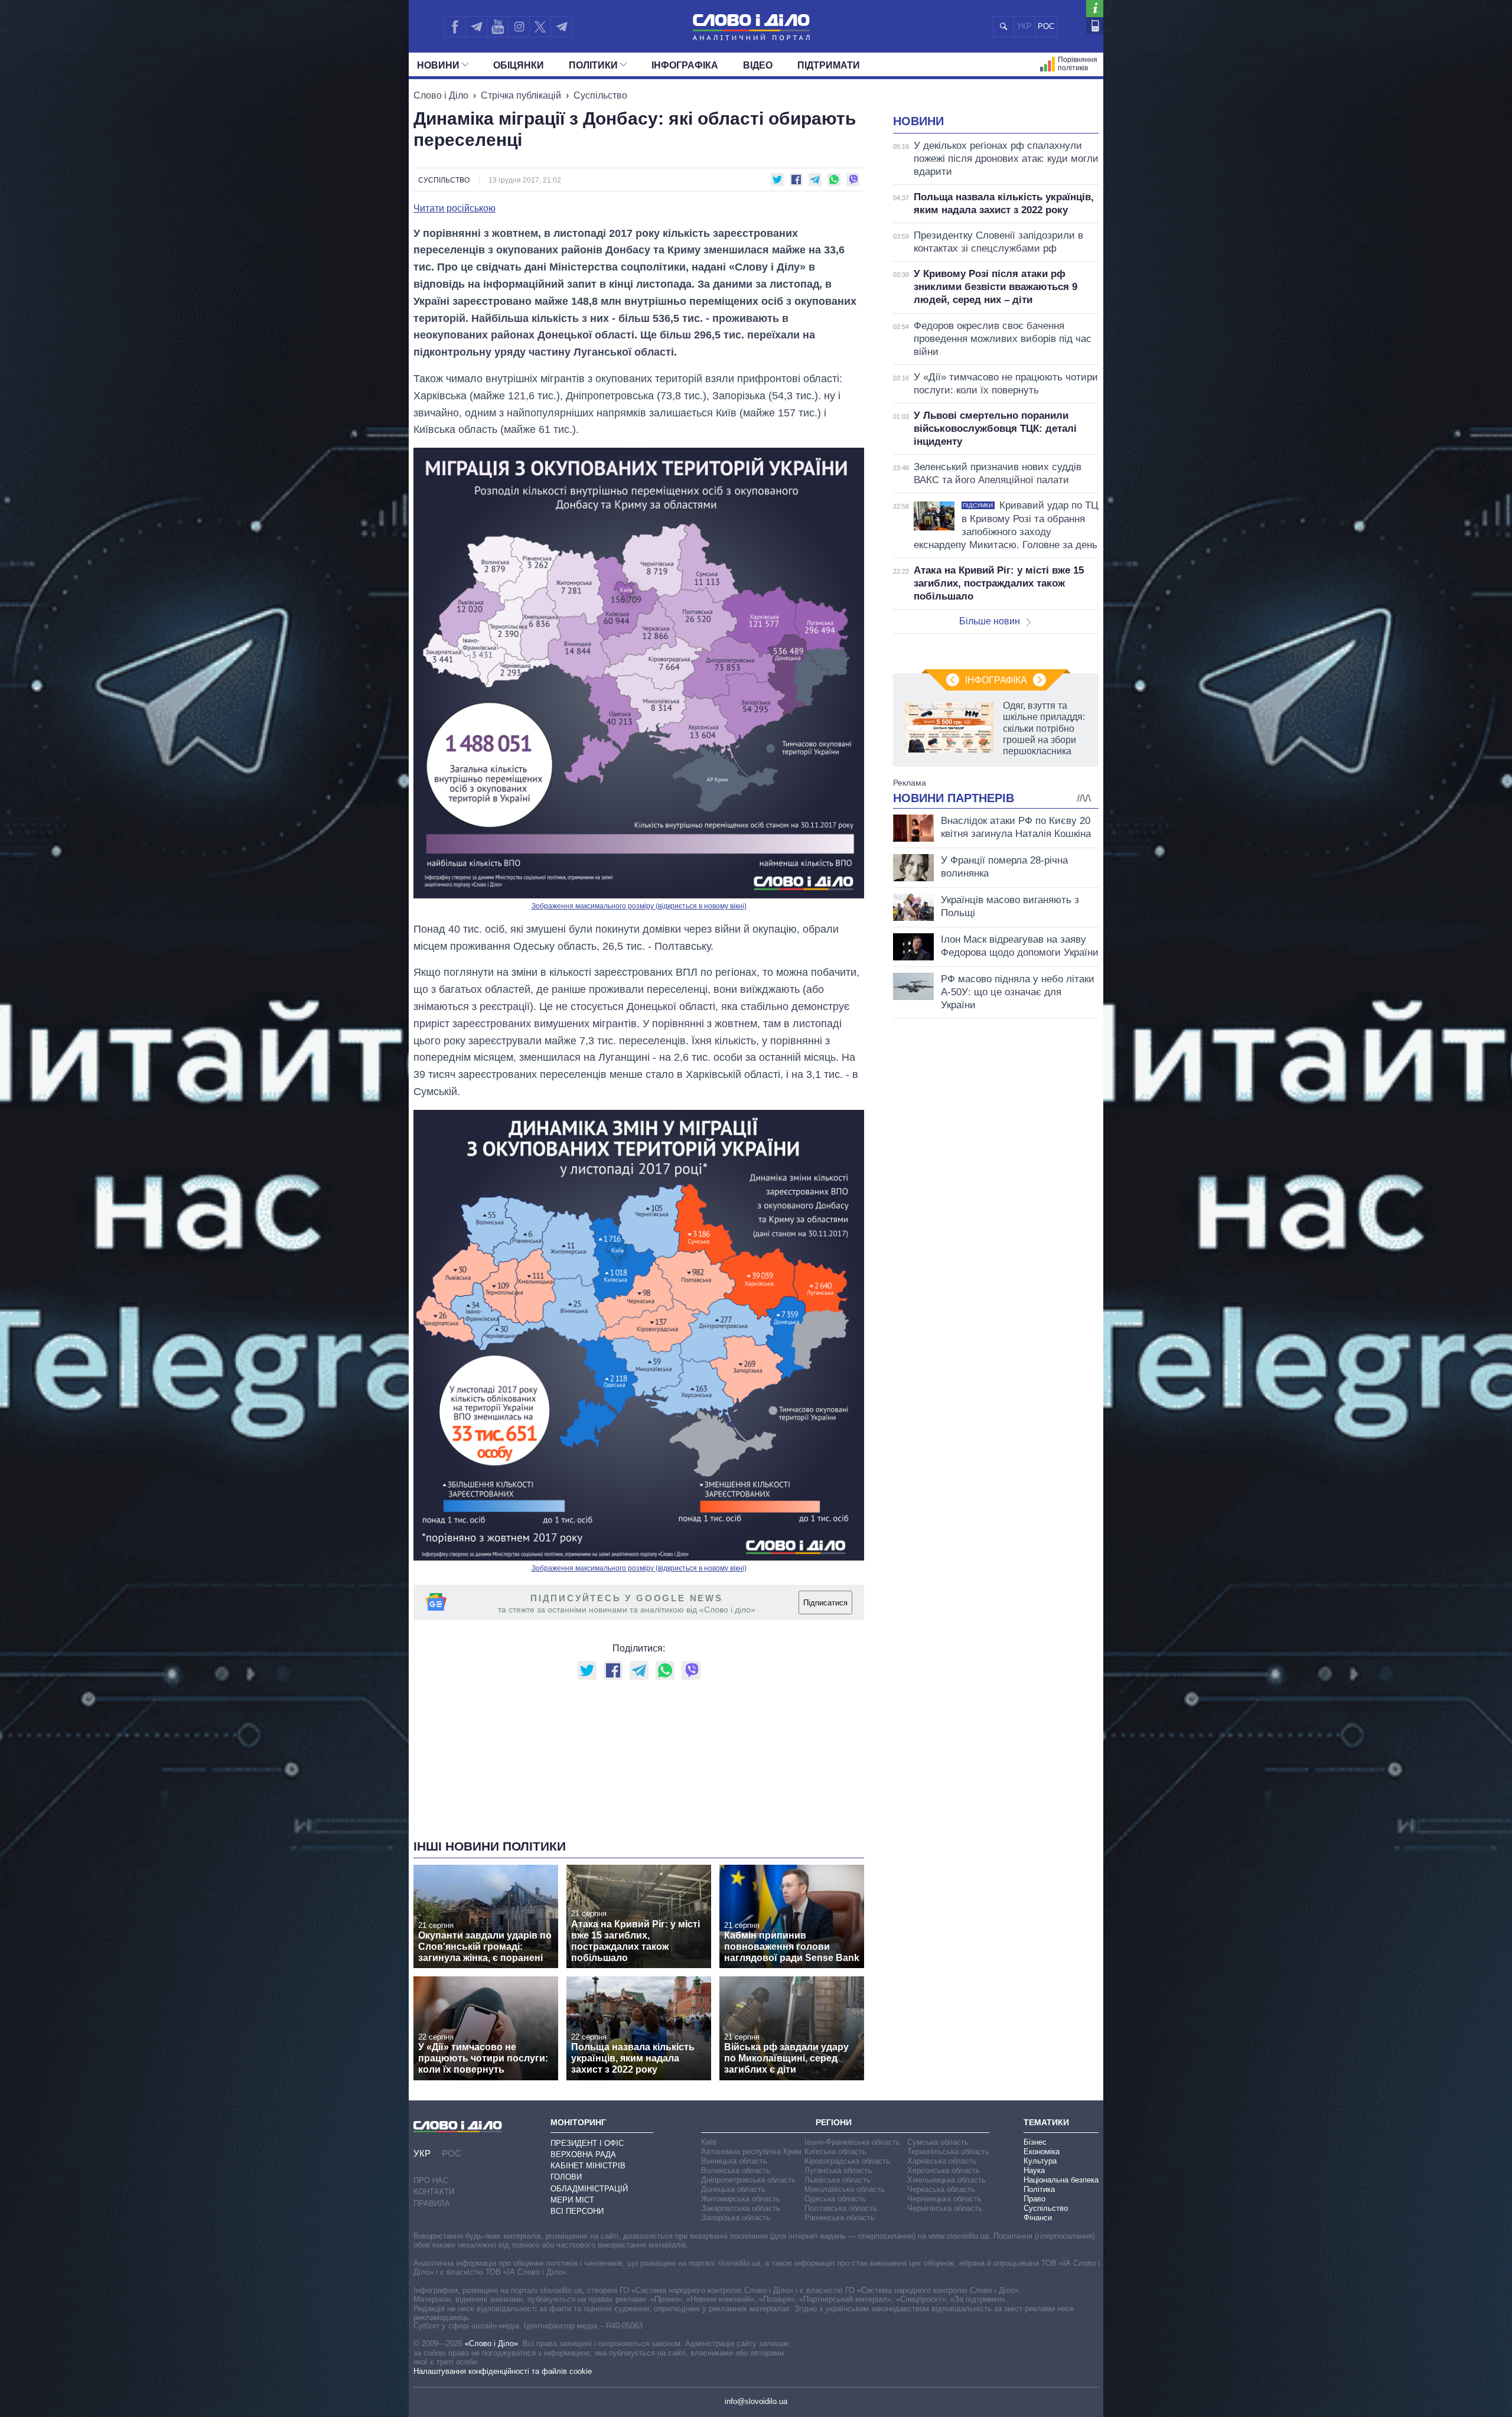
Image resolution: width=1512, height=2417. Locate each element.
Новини (438, 65)
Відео (758, 65)
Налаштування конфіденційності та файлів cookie (503, 2371)
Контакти (434, 2192)
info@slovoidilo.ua (756, 2401)
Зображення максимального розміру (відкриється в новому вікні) (639, 906)
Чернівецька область (944, 2199)
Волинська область (736, 2170)
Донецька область (733, 2189)
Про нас (431, 2180)
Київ (709, 2142)
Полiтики (593, 65)
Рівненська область (840, 2218)
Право (1034, 2199)
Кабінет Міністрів (588, 2166)
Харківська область (942, 2161)
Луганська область (838, 2170)
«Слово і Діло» (491, 2343)
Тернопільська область (948, 2151)
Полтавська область (841, 2208)
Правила (432, 2203)
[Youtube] (497, 27)
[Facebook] (455, 27)
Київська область (835, 2151)
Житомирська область (741, 2199)
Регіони (834, 2122)
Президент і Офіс (587, 2143)
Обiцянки (519, 65)
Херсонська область (944, 2170)
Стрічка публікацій (521, 95)
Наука (1034, 2170)
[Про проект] (1095, 9)
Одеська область (835, 2199)
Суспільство (600, 95)
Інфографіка (685, 65)
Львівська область (838, 2180)
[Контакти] (1095, 26)
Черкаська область (941, 2189)
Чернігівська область (945, 2208)
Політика (1039, 2189)
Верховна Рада (583, 2154)
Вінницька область (734, 2161)
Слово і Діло (441, 95)
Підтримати (829, 65)
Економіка (1042, 2151)
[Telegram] (476, 27)
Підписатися (825, 1603)
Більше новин (990, 621)
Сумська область (938, 2142)
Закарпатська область (741, 2208)
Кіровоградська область (847, 2161)
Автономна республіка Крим (751, 2151)
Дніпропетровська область (748, 2180)
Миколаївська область (845, 2189)
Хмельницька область (946, 2180)
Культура (1040, 2161)
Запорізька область (736, 2218)
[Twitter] (540, 27)
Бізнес (1035, 2142)
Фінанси (1038, 2218)
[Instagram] (519, 27)
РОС (1046, 26)
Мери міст (572, 2200)
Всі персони (577, 2211)
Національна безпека (1061, 2180)
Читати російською (454, 209)
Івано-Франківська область (852, 2142)
